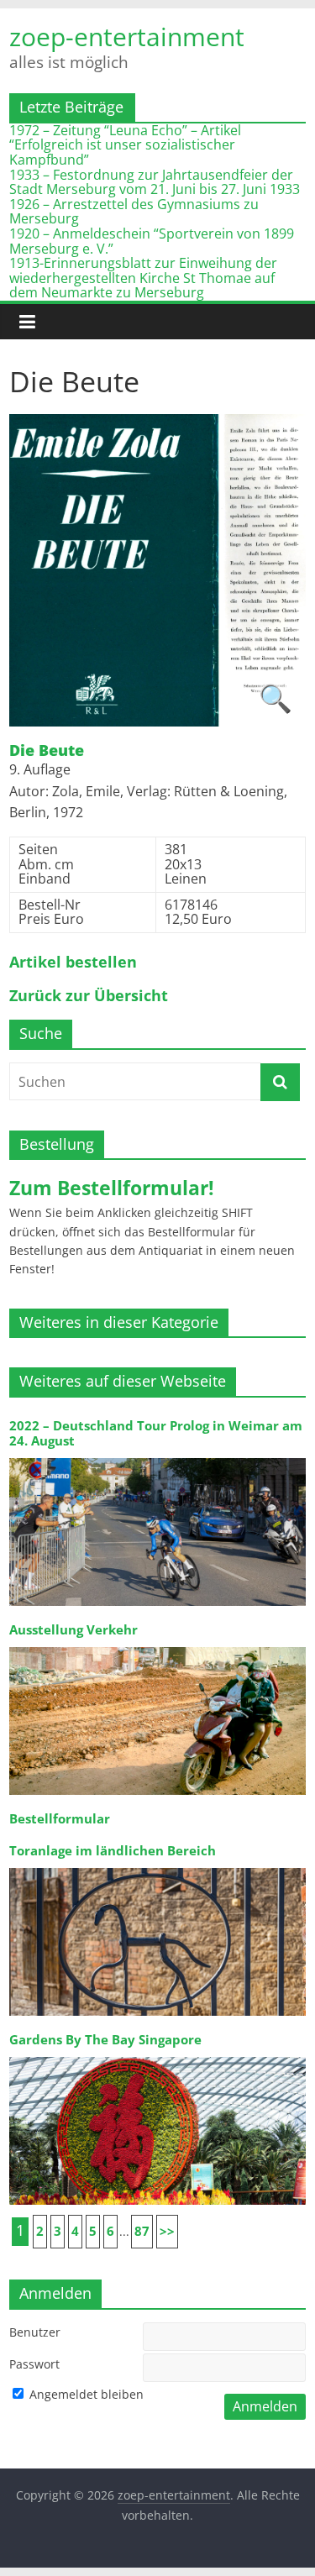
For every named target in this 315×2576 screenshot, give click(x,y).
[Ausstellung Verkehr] (157, 1646)
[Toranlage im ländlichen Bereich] (157, 1867)
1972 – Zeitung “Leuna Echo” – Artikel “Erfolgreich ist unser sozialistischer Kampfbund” (125, 145)
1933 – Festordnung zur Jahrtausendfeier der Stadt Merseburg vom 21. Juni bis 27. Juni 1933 (155, 182)
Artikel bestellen (73, 963)
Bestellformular (60, 1819)
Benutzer (35, 2332)
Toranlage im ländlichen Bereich (113, 1851)
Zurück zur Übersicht (89, 996)
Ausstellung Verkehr (73, 1630)
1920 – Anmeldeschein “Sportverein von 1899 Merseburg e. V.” (152, 241)
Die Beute (47, 751)
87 (142, 2231)
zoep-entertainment (127, 37)
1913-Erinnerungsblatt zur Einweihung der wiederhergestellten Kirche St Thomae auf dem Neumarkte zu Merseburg (143, 278)
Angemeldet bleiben (85, 2394)
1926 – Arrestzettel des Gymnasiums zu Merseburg (134, 212)
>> (167, 2231)
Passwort (34, 2364)
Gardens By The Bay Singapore (105, 2040)
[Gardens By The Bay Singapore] (157, 2056)
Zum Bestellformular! (112, 1188)
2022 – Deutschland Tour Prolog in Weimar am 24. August (156, 1433)
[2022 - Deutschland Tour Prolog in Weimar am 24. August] (157, 1457)
